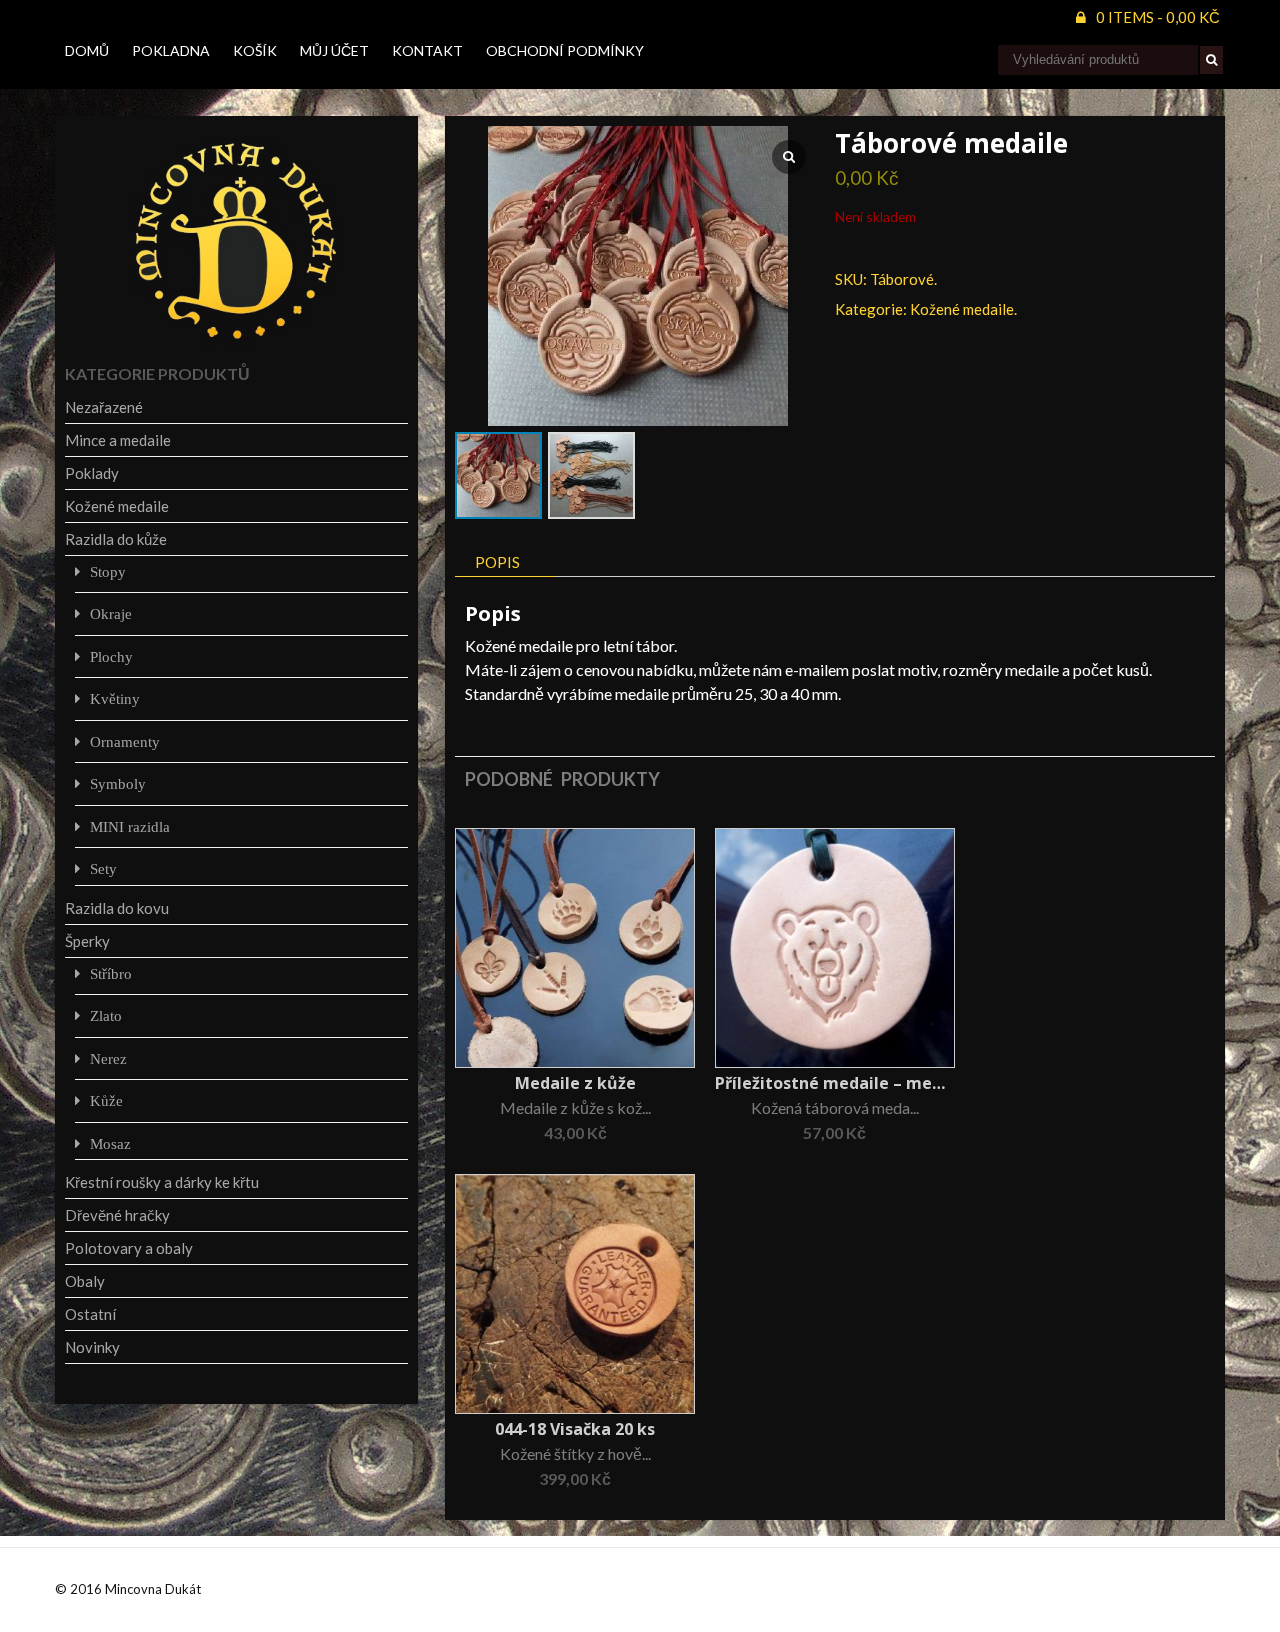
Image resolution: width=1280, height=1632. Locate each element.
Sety (103, 868)
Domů (87, 50)
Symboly (118, 783)
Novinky (92, 1347)
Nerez (108, 1058)
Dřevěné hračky (117, 1215)
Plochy (111, 656)
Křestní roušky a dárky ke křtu (162, 1182)
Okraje (111, 613)
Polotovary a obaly (129, 1248)
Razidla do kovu (117, 908)
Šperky (87, 941)
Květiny (115, 698)
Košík (255, 50)
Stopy (108, 571)
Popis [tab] (497, 562)
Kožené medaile (962, 309)
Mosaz (110, 1143)
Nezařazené (104, 407)
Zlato (106, 1015)
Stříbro (111, 973)
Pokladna (171, 50)
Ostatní (90, 1314)
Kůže (106, 1100)
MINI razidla (130, 826)
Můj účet (334, 50)
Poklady (92, 473)
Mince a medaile (118, 440)
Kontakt (427, 50)
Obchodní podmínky (565, 50)
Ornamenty (125, 741)
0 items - (1158, 17)
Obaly (85, 1281)
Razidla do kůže (116, 539)
